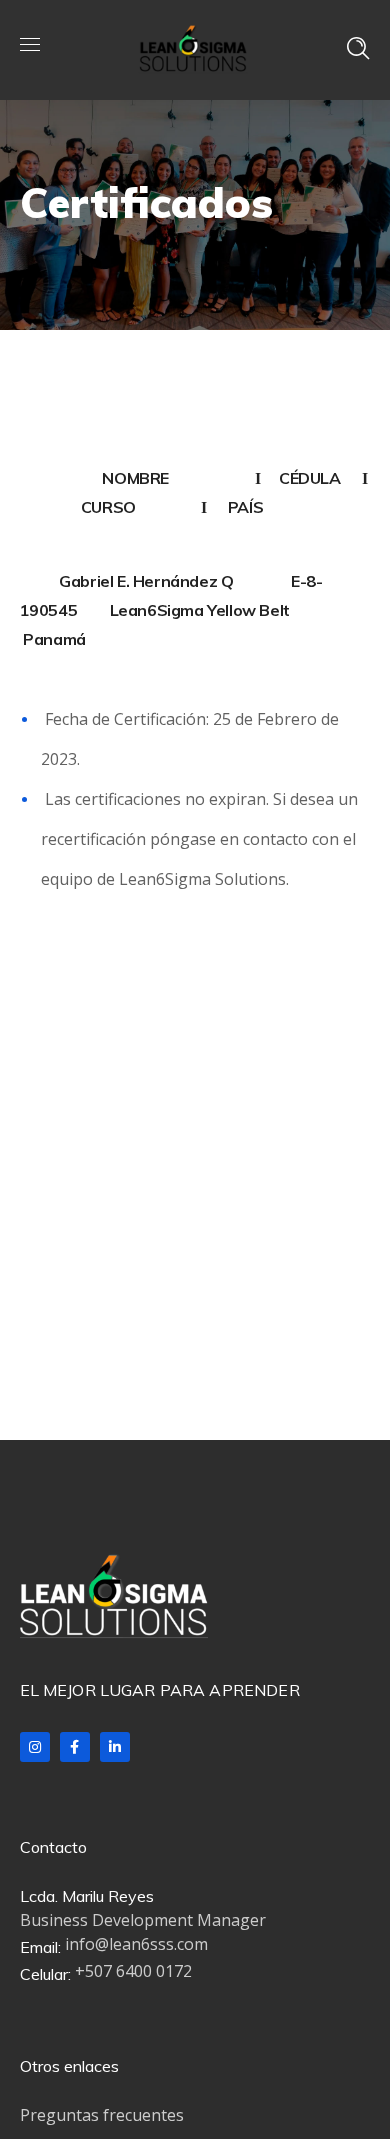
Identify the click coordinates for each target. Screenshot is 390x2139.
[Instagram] (35, 1747)
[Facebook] (75, 1747)
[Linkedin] (115, 1747)
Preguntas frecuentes (102, 2115)
